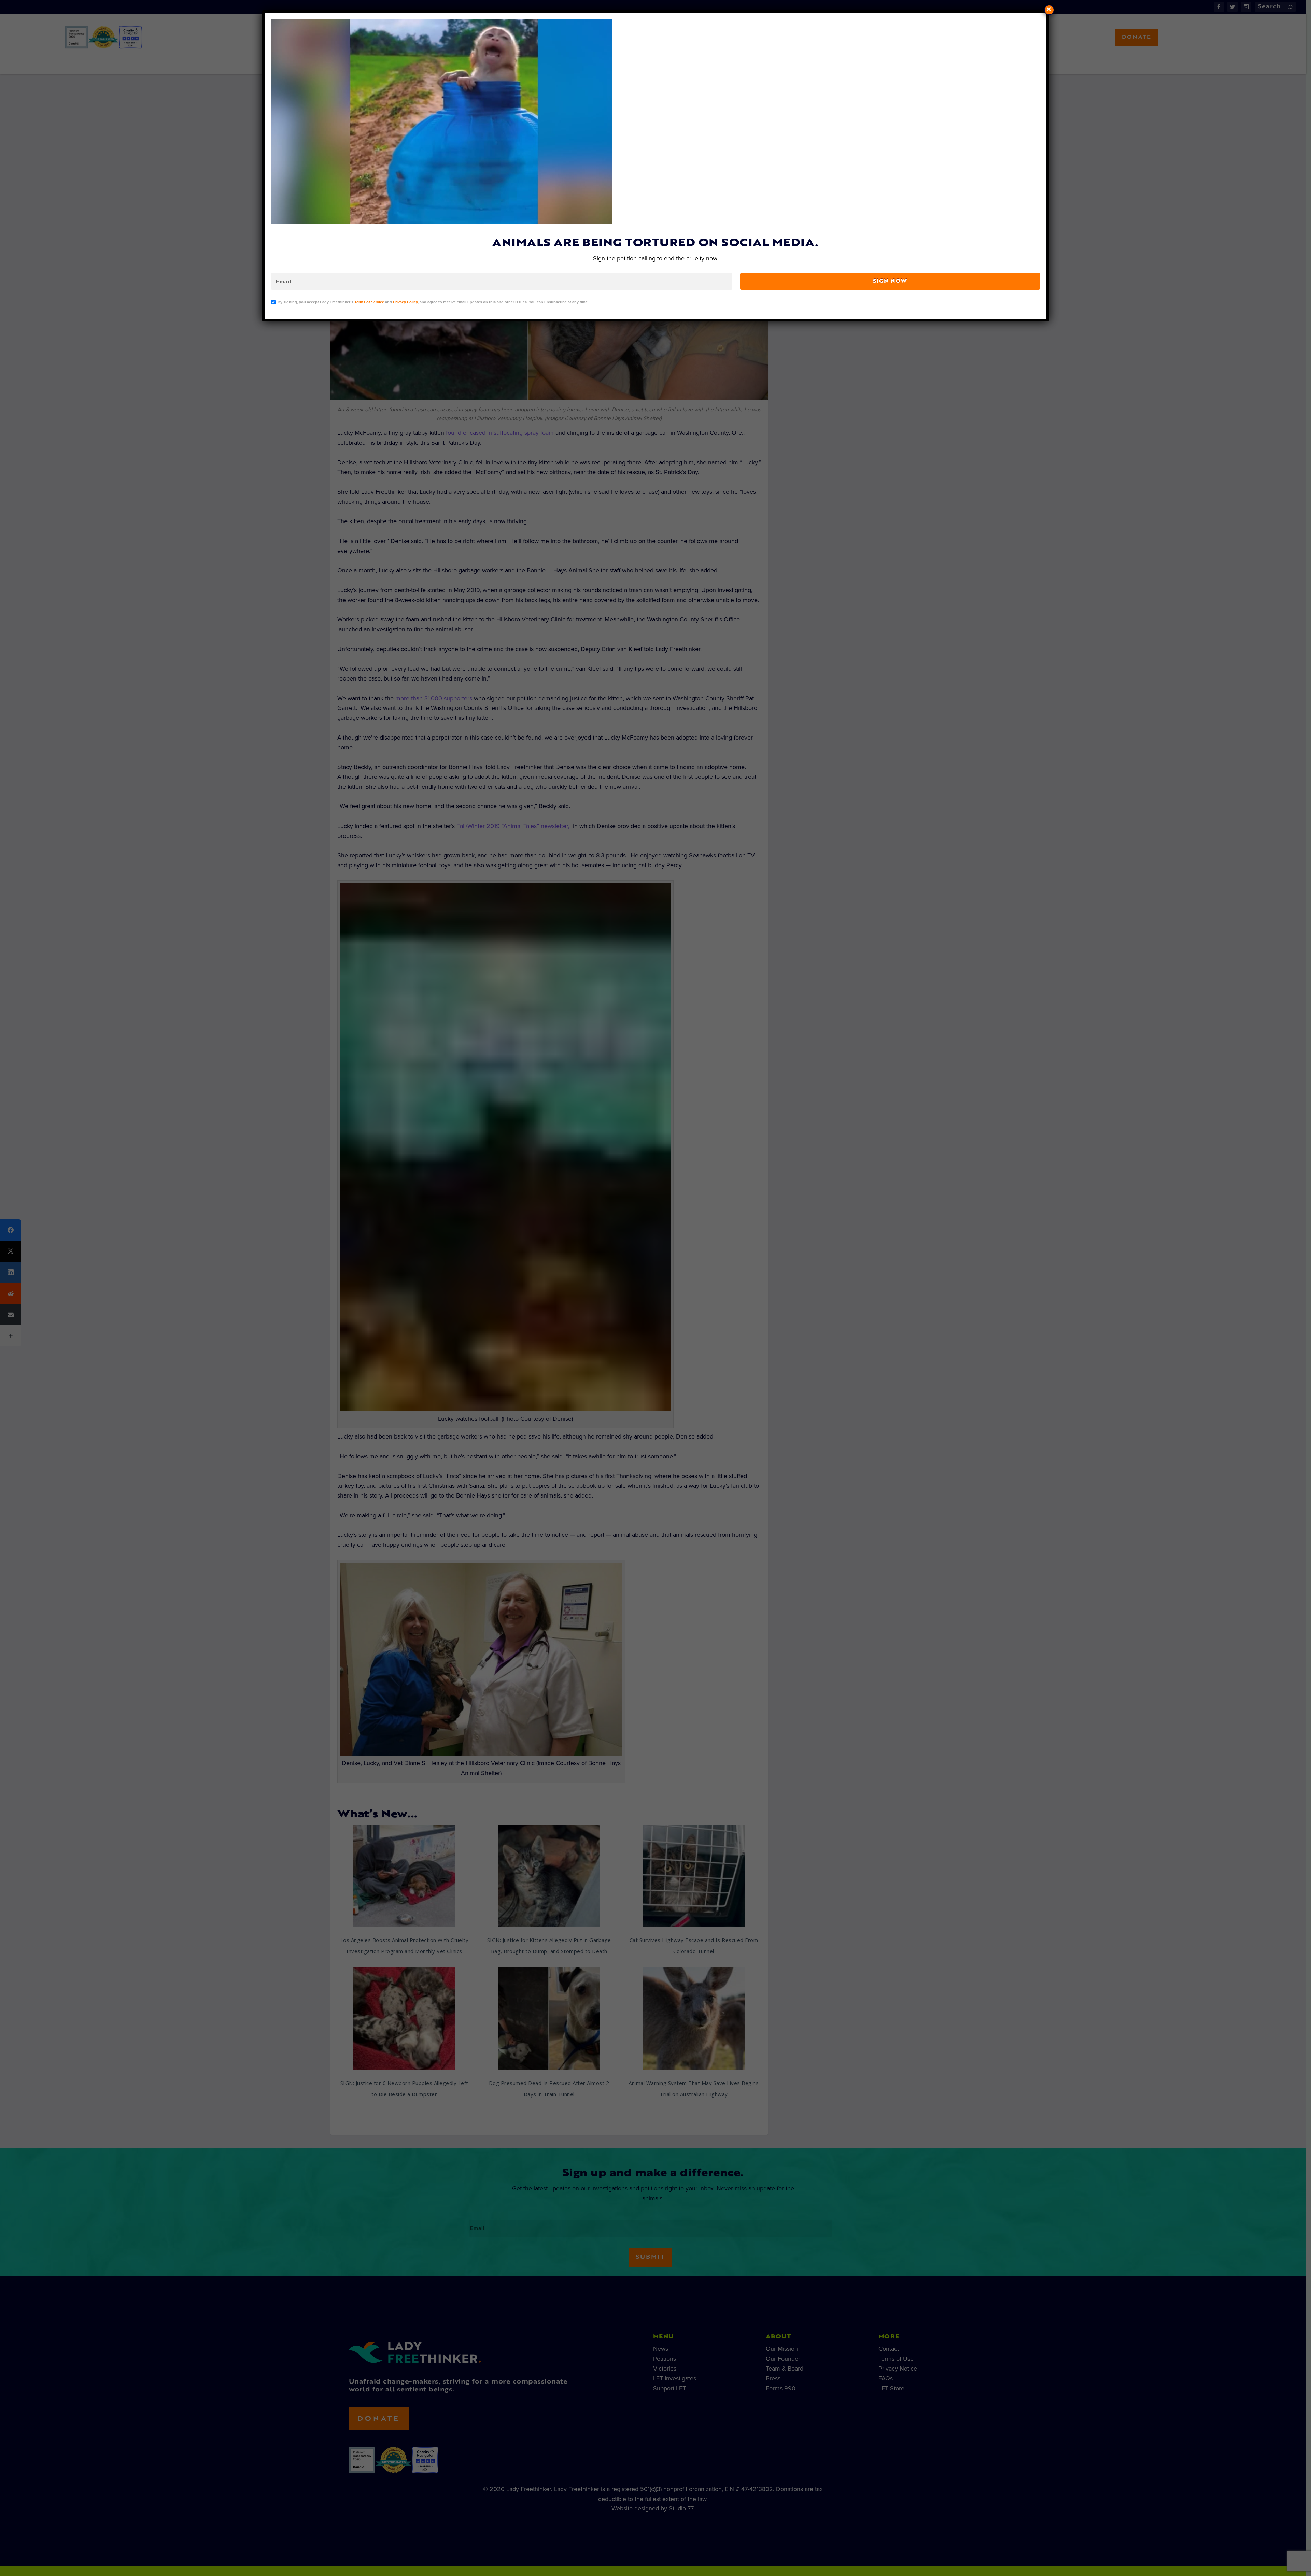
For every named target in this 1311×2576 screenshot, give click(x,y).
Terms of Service (369, 302)
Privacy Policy (405, 302)
